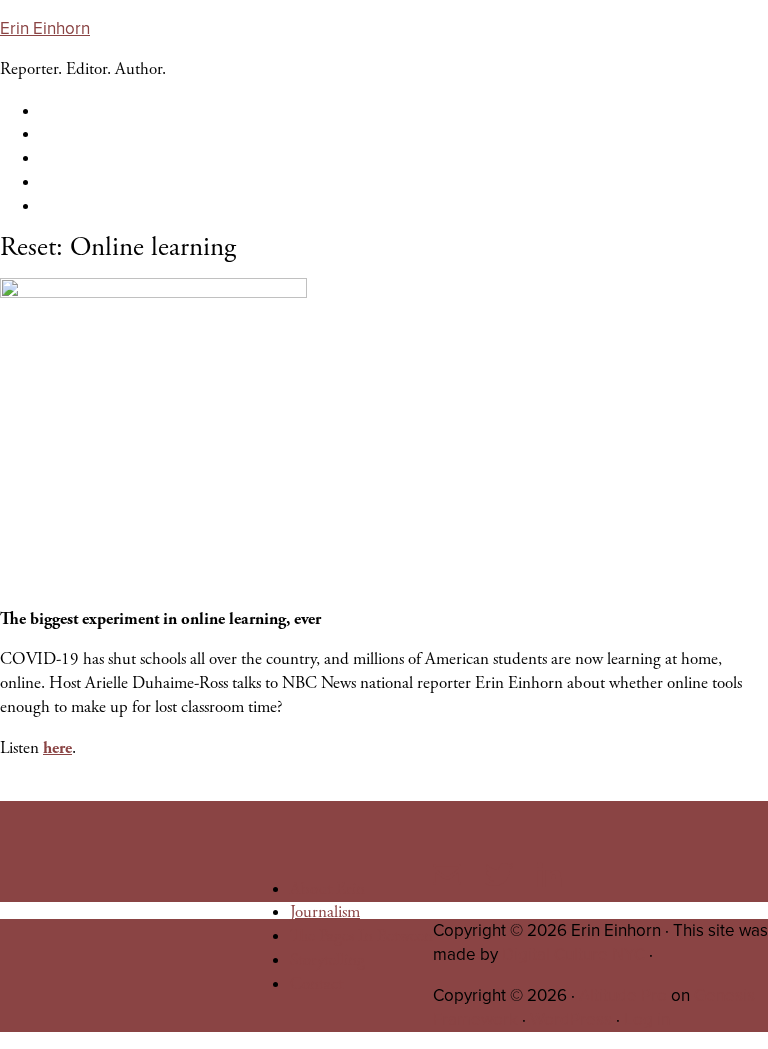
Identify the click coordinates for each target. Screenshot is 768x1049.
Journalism (325, 912)
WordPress (571, 1019)
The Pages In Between (361, 936)
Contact (316, 984)
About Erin (327, 889)
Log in (647, 1019)
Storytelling (327, 960)
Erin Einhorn (45, 28)
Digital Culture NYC (573, 954)
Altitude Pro (623, 995)
